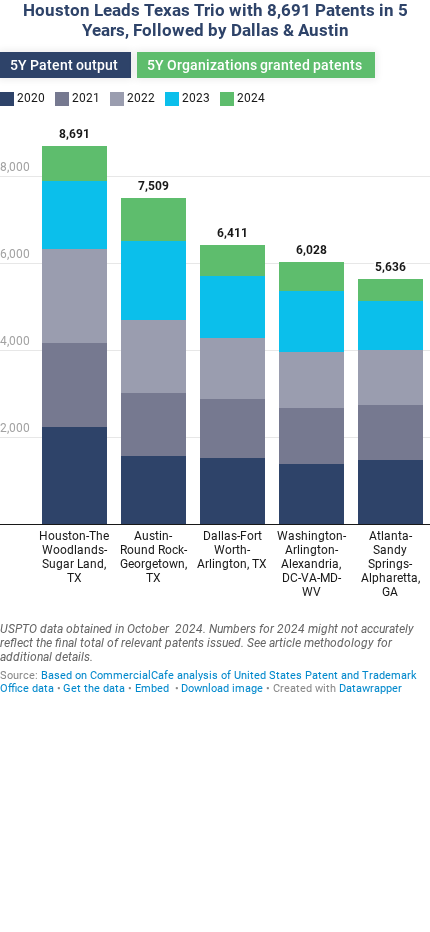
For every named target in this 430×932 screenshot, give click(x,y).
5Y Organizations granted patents (256, 65)
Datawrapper (370, 688)
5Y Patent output (65, 65)
